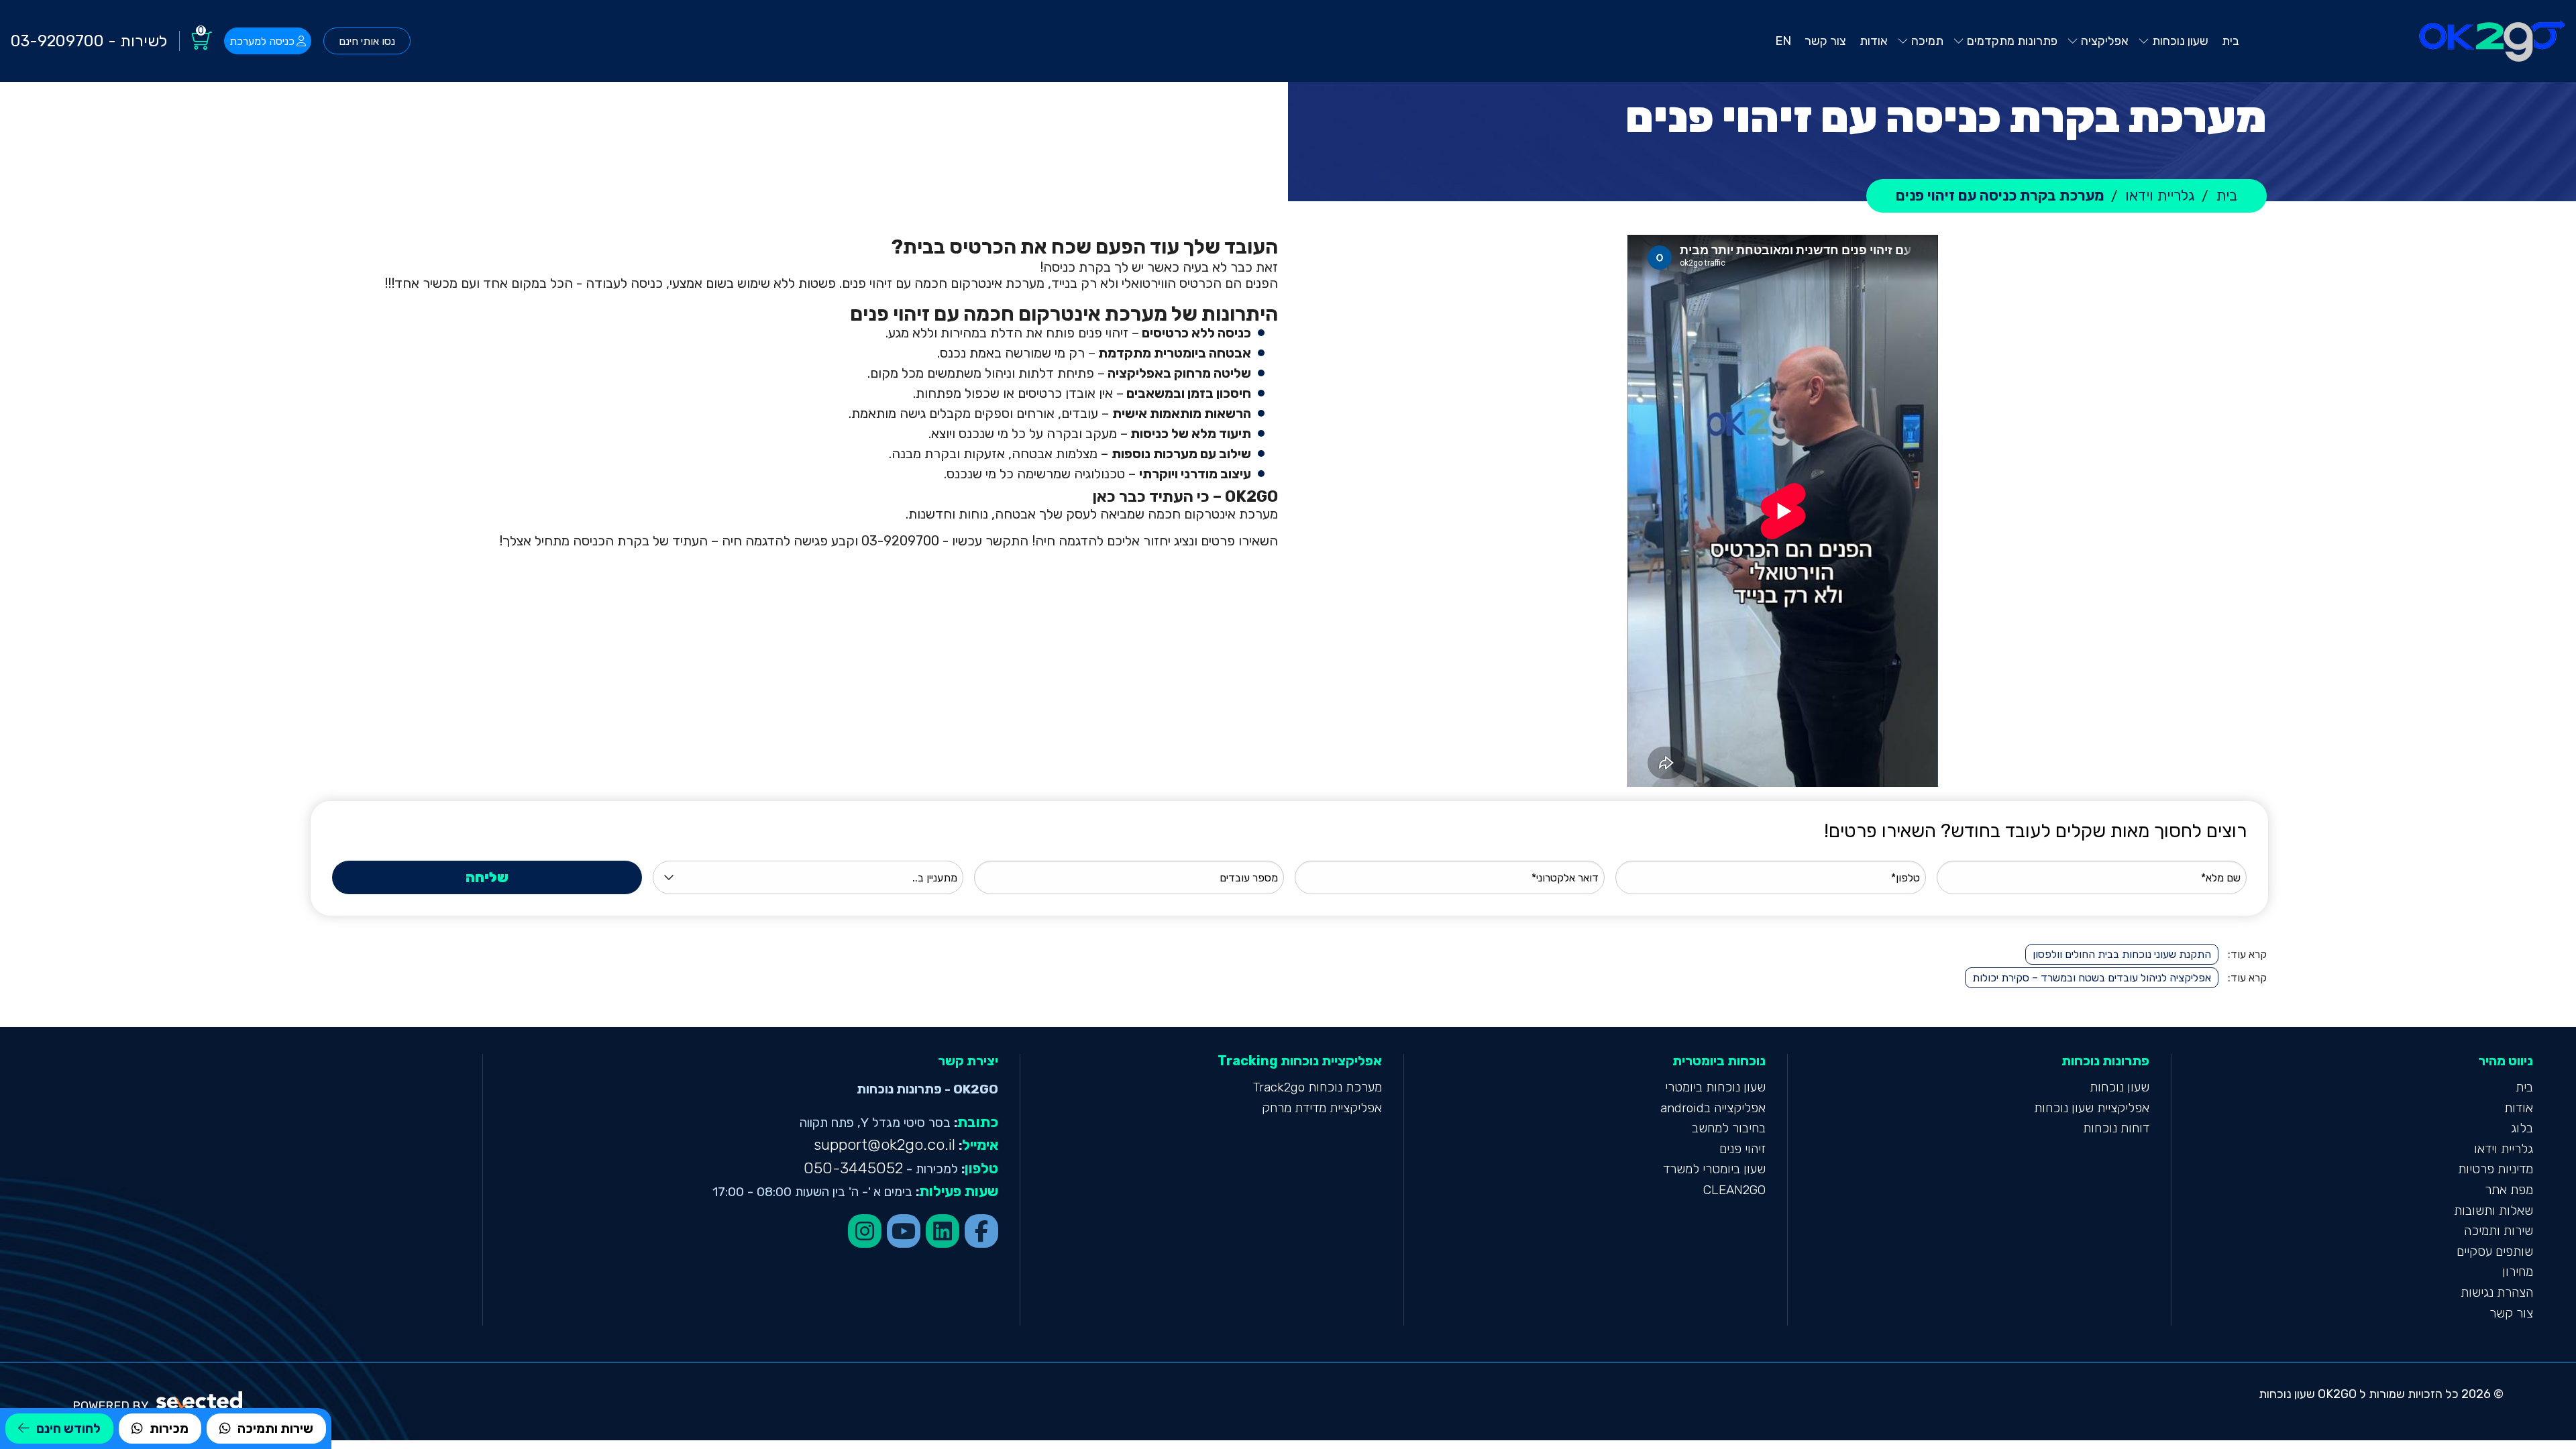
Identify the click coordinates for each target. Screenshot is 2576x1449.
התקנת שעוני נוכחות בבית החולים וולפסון (2122, 954)
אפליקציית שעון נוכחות (2092, 1108)
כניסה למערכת (262, 41)
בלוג (2522, 1128)
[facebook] (981, 1231)
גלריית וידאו (2504, 1149)
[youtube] (904, 1231)
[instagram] (865, 1231)
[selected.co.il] (200, 1400)
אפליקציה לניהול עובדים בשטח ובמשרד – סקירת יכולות (2092, 978)
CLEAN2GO (1734, 1190)
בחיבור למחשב (1729, 1128)
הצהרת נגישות (2497, 1292)
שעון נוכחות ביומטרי (1715, 1087)
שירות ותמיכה (2499, 1231)
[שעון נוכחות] (2492, 41)
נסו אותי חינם (367, 41)
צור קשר (2511, 1313)
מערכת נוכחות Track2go (1318, 1087)
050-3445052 (853, 1168)
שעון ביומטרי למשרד (1714, 1169)
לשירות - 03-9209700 (89, 41)
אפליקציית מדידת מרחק (1322, 1108)
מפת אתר (2509, 1190)
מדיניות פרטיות (2495, 1169)
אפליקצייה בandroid (1713, 1108)
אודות (2519, 1108)
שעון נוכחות (2119, 1087)
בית (2524, 1087)
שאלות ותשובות (2493, 1211)
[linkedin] (943, 1231)
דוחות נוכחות (2116, 1128)
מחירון (2518, 1272)
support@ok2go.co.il (884, 1145)
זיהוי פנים (1742, 1149)
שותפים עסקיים (2495, 1251)
